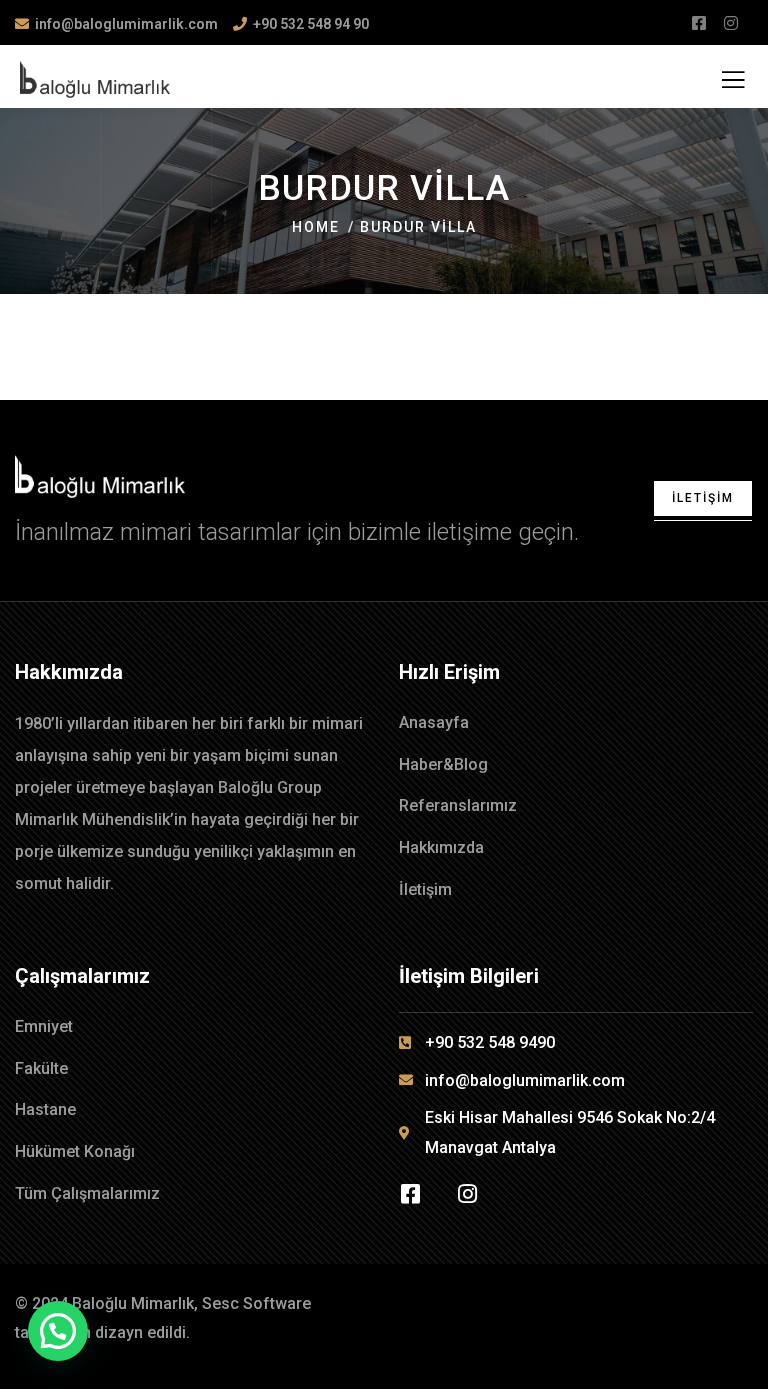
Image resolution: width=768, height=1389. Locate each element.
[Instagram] (467, 1194)
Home (316, 227)
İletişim (703, 498)
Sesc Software (256, 1303)
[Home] (100, 476)
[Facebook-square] (410, 1194)
